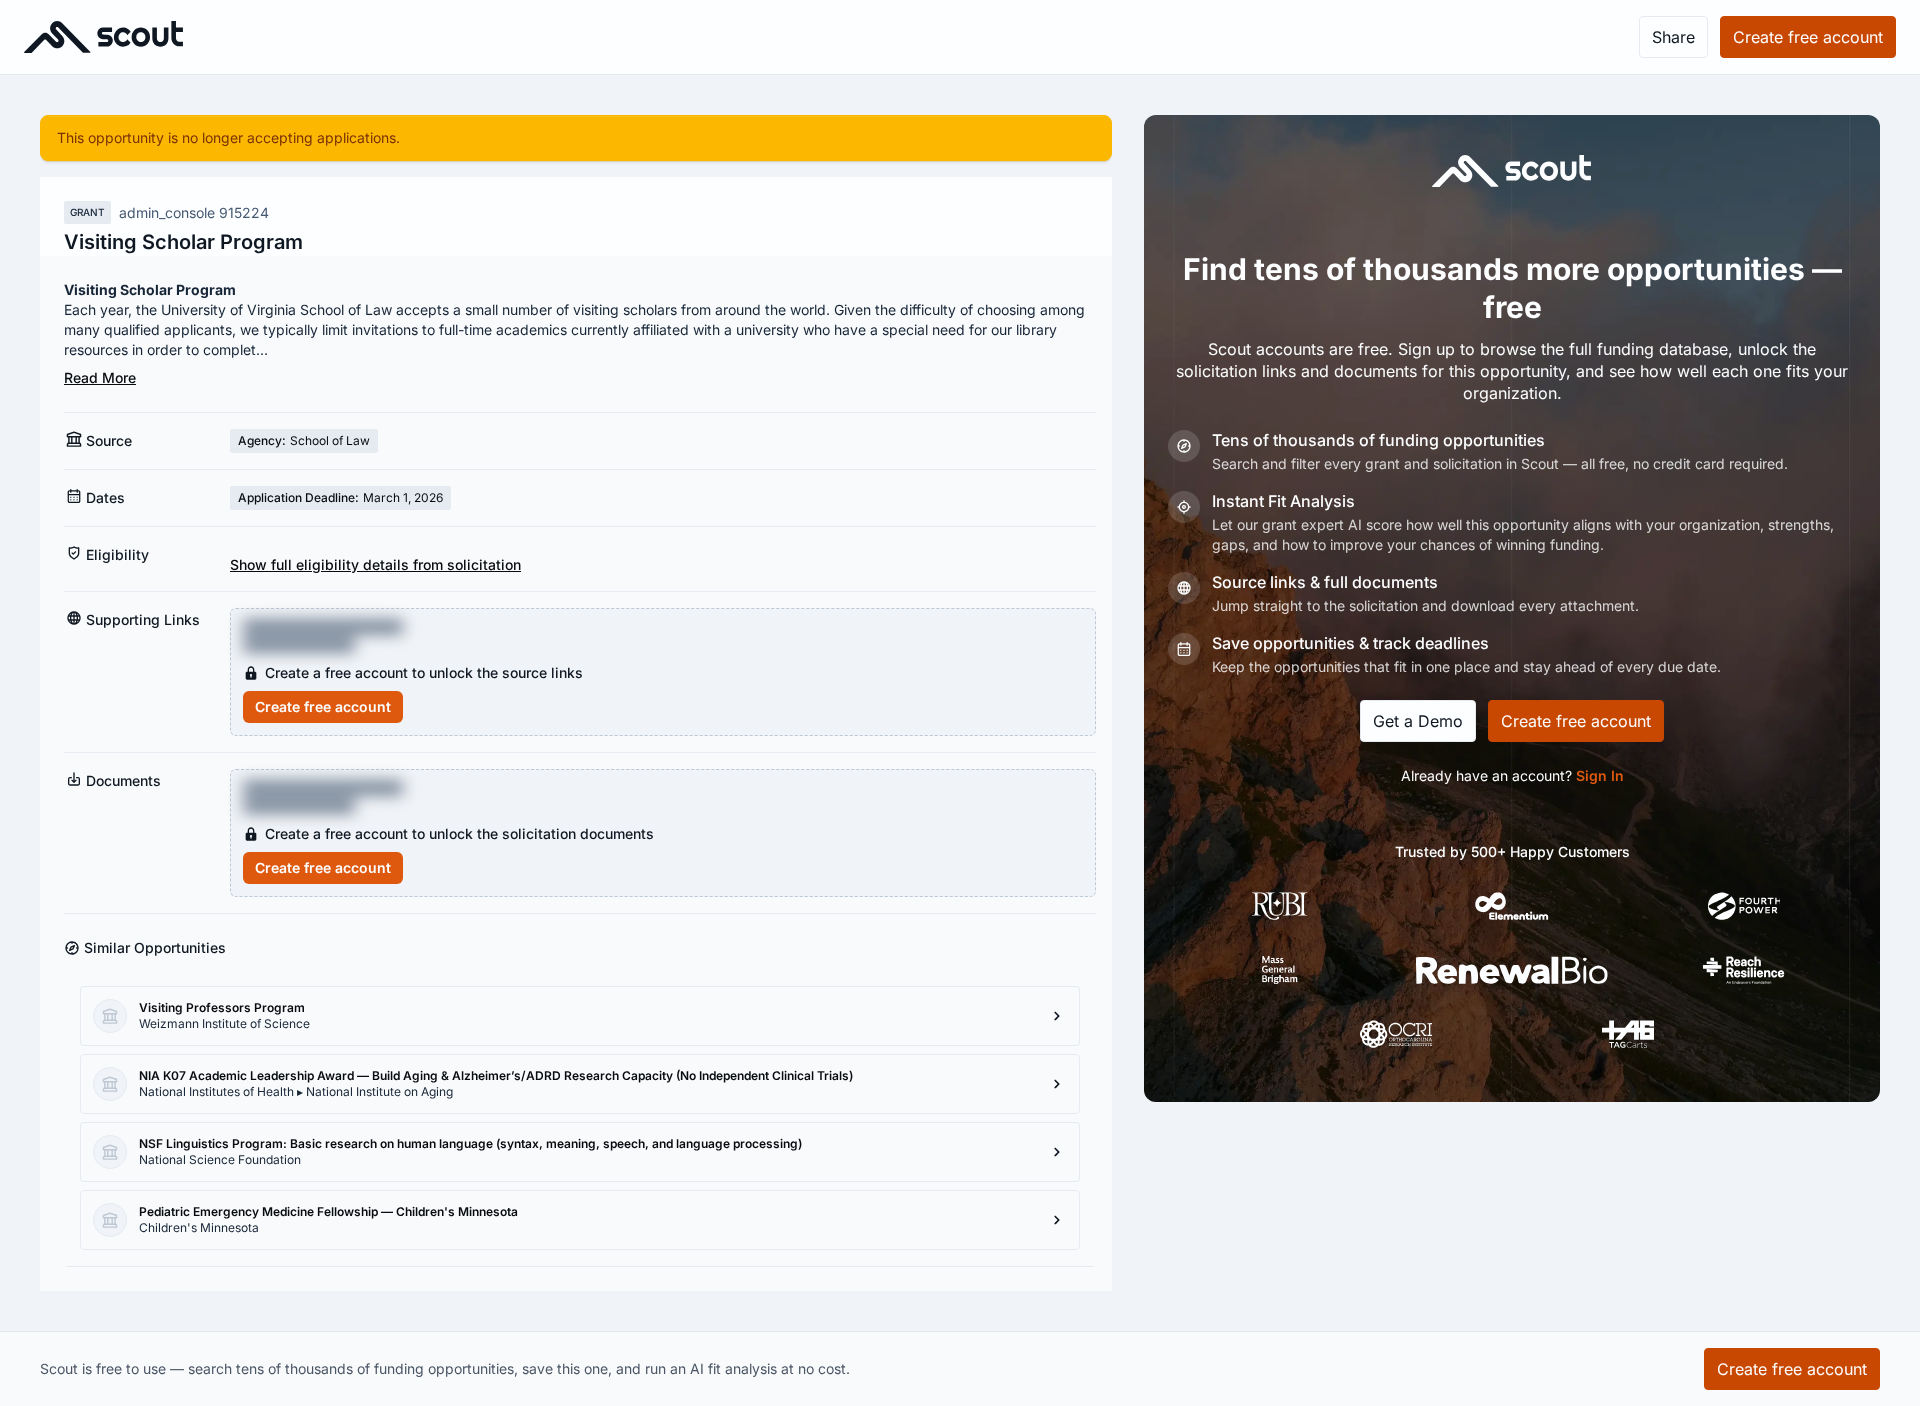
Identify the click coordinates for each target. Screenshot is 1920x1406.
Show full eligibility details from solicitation (375, 564)
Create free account (323, 706)
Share (1673, 37)
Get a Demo (1418, 721)
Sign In (1600, 775)
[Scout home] (103, 37)
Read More (100, 377)
